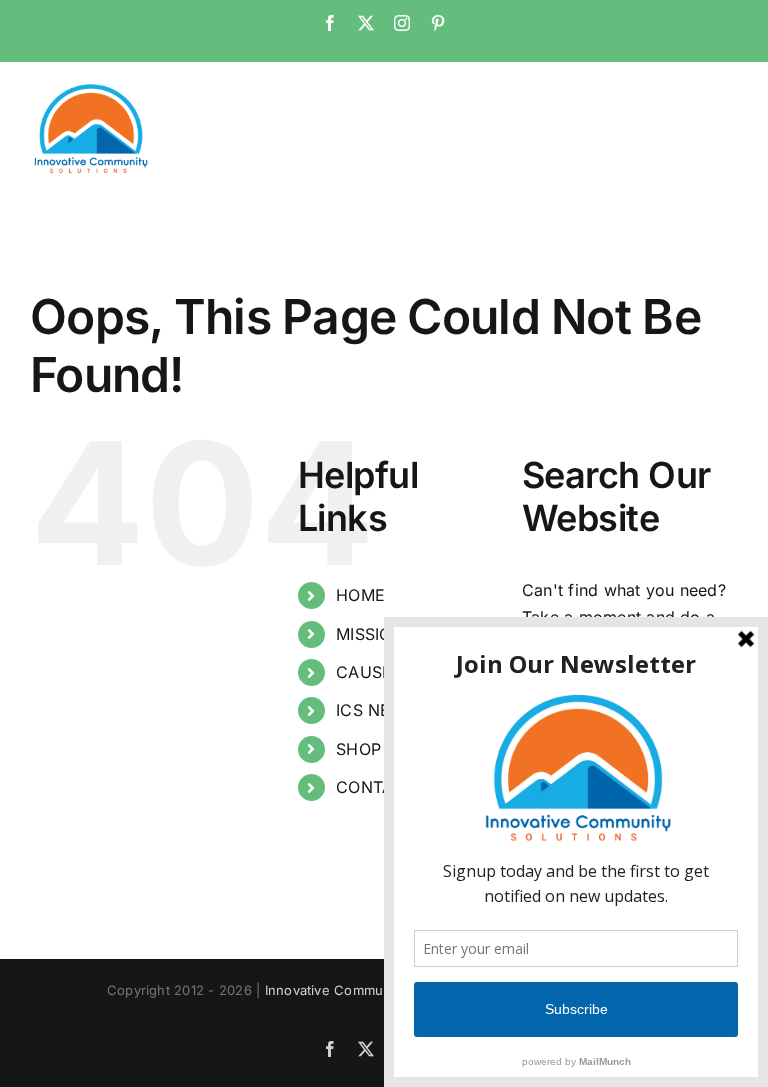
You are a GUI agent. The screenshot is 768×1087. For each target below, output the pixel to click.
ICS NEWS (376, 710)
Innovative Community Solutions (367, 990)
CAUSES (369, 672)
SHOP (358, 749)
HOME (360, 595)
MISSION (370, 634)
